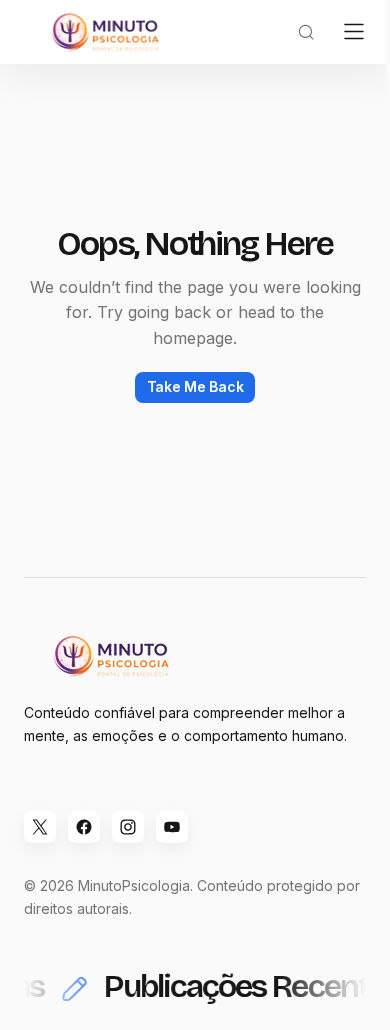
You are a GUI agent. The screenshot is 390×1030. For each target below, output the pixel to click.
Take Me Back (195, 386)
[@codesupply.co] (128, 827)
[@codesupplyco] (40, 827)
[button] (306, 32)
